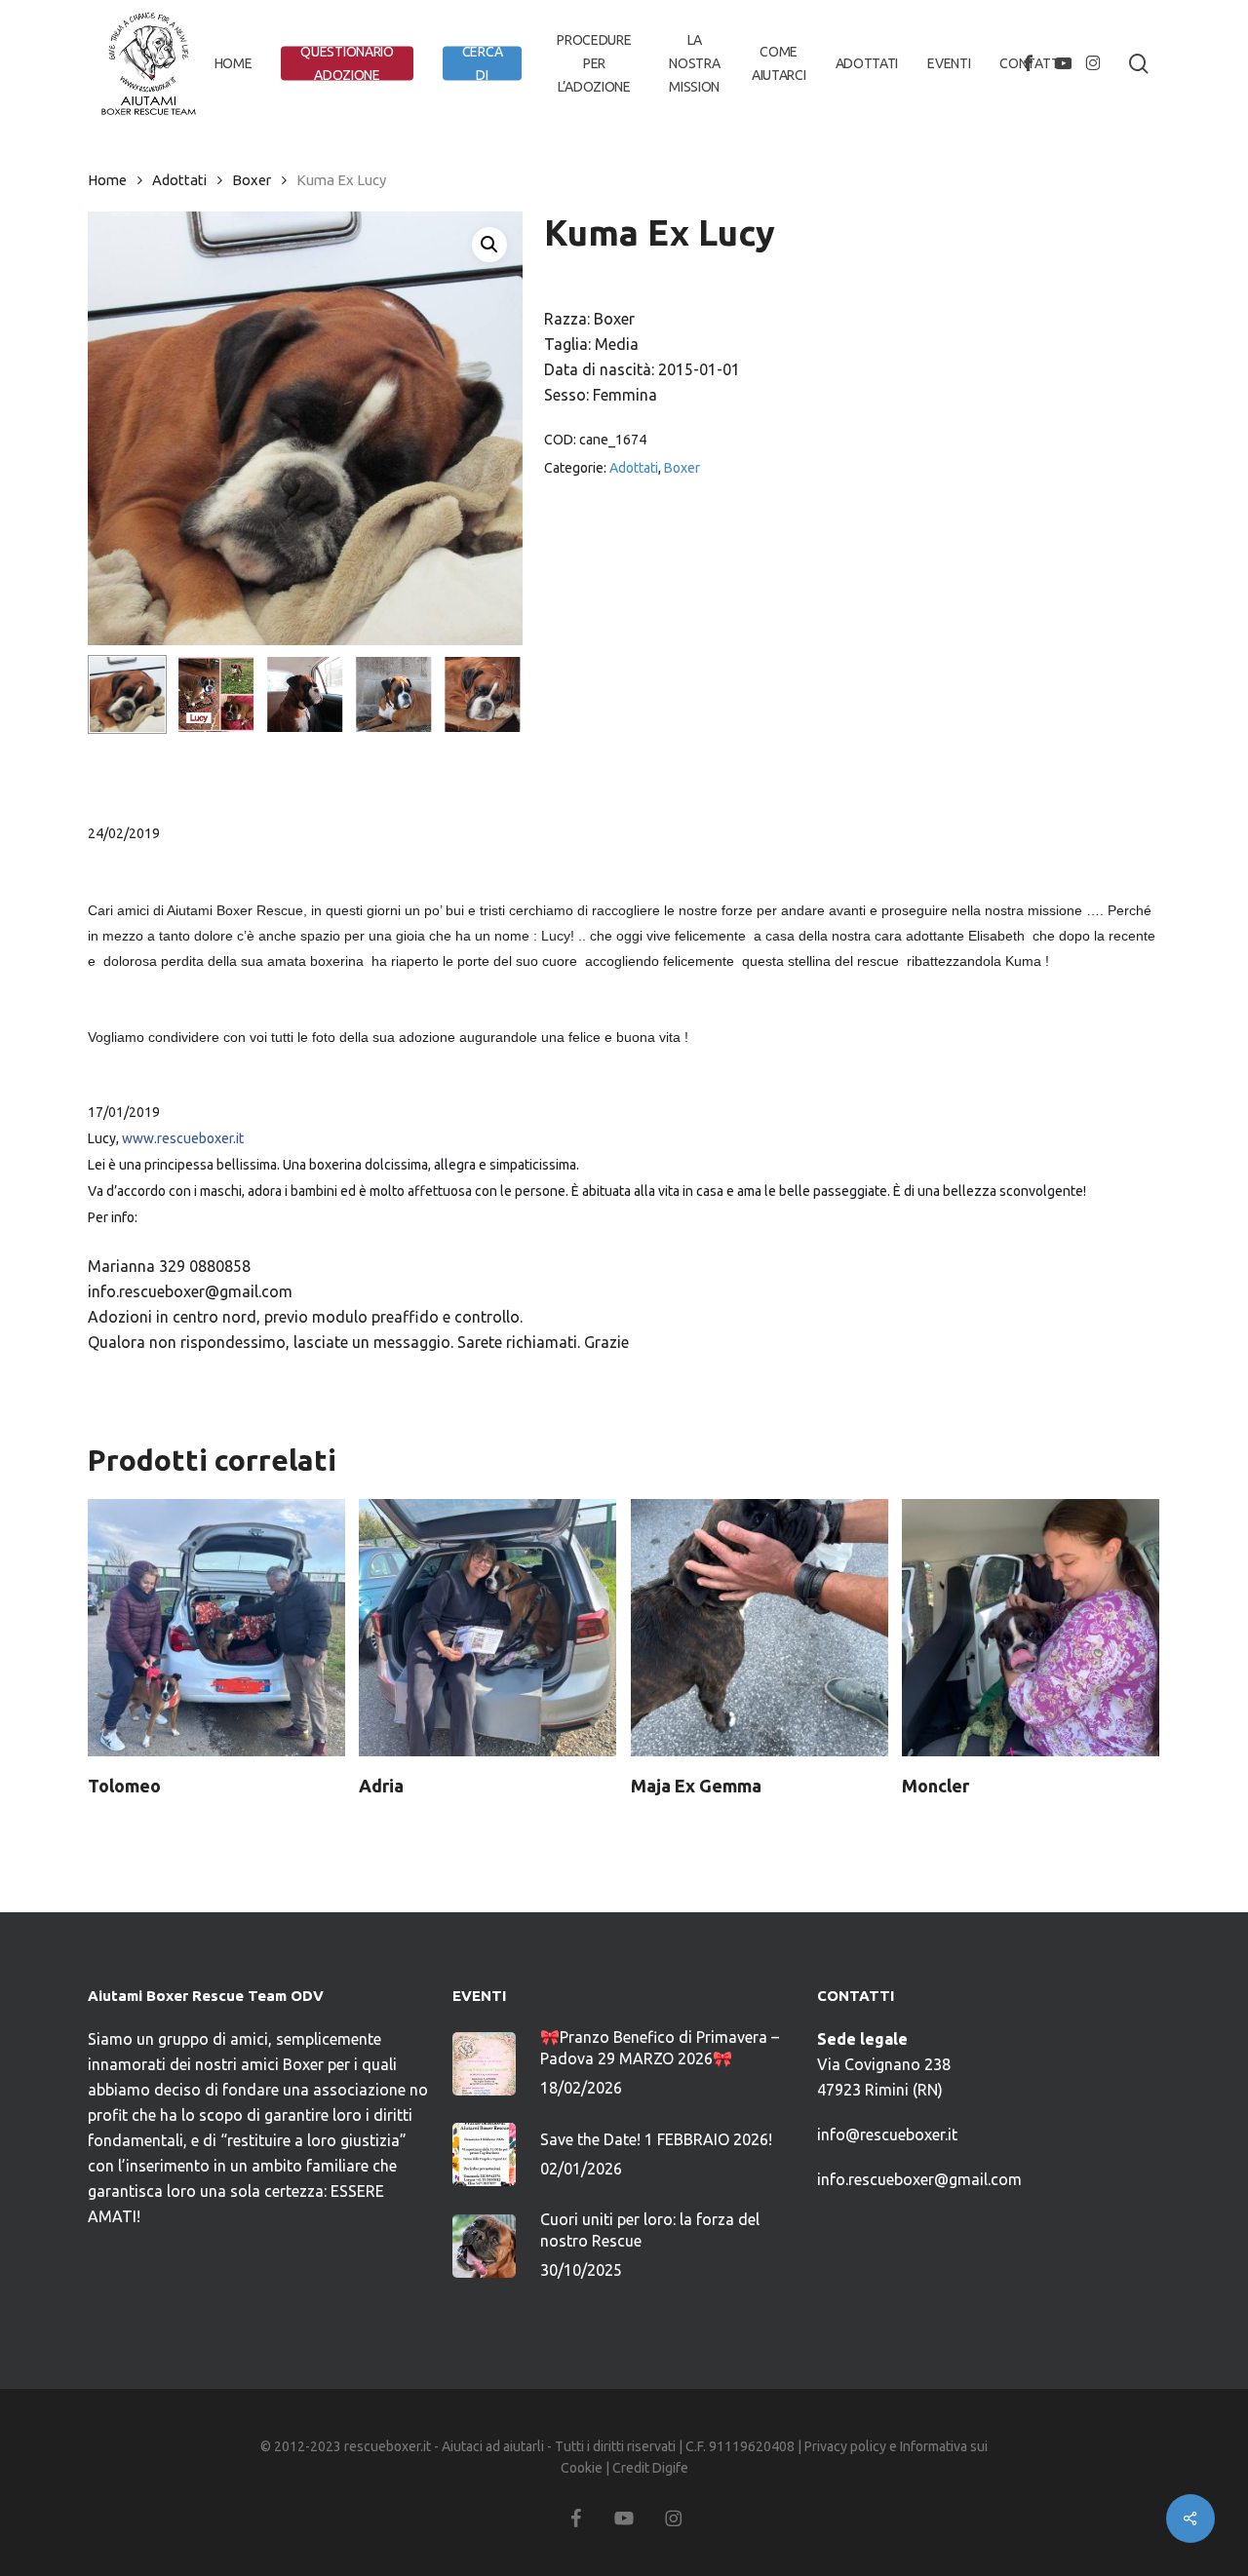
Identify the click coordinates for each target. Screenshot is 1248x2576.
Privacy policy (845, 2446)
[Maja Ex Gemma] (760, 1628)
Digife (670, 2468)
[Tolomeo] (216, 1628)
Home (107, 180)
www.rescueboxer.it (183, 1138)
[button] (489, 245)
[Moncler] (1031, 1628)
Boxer (252, 180)
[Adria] (487, 1628)
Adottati (179, 180)
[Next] (491, 695)
